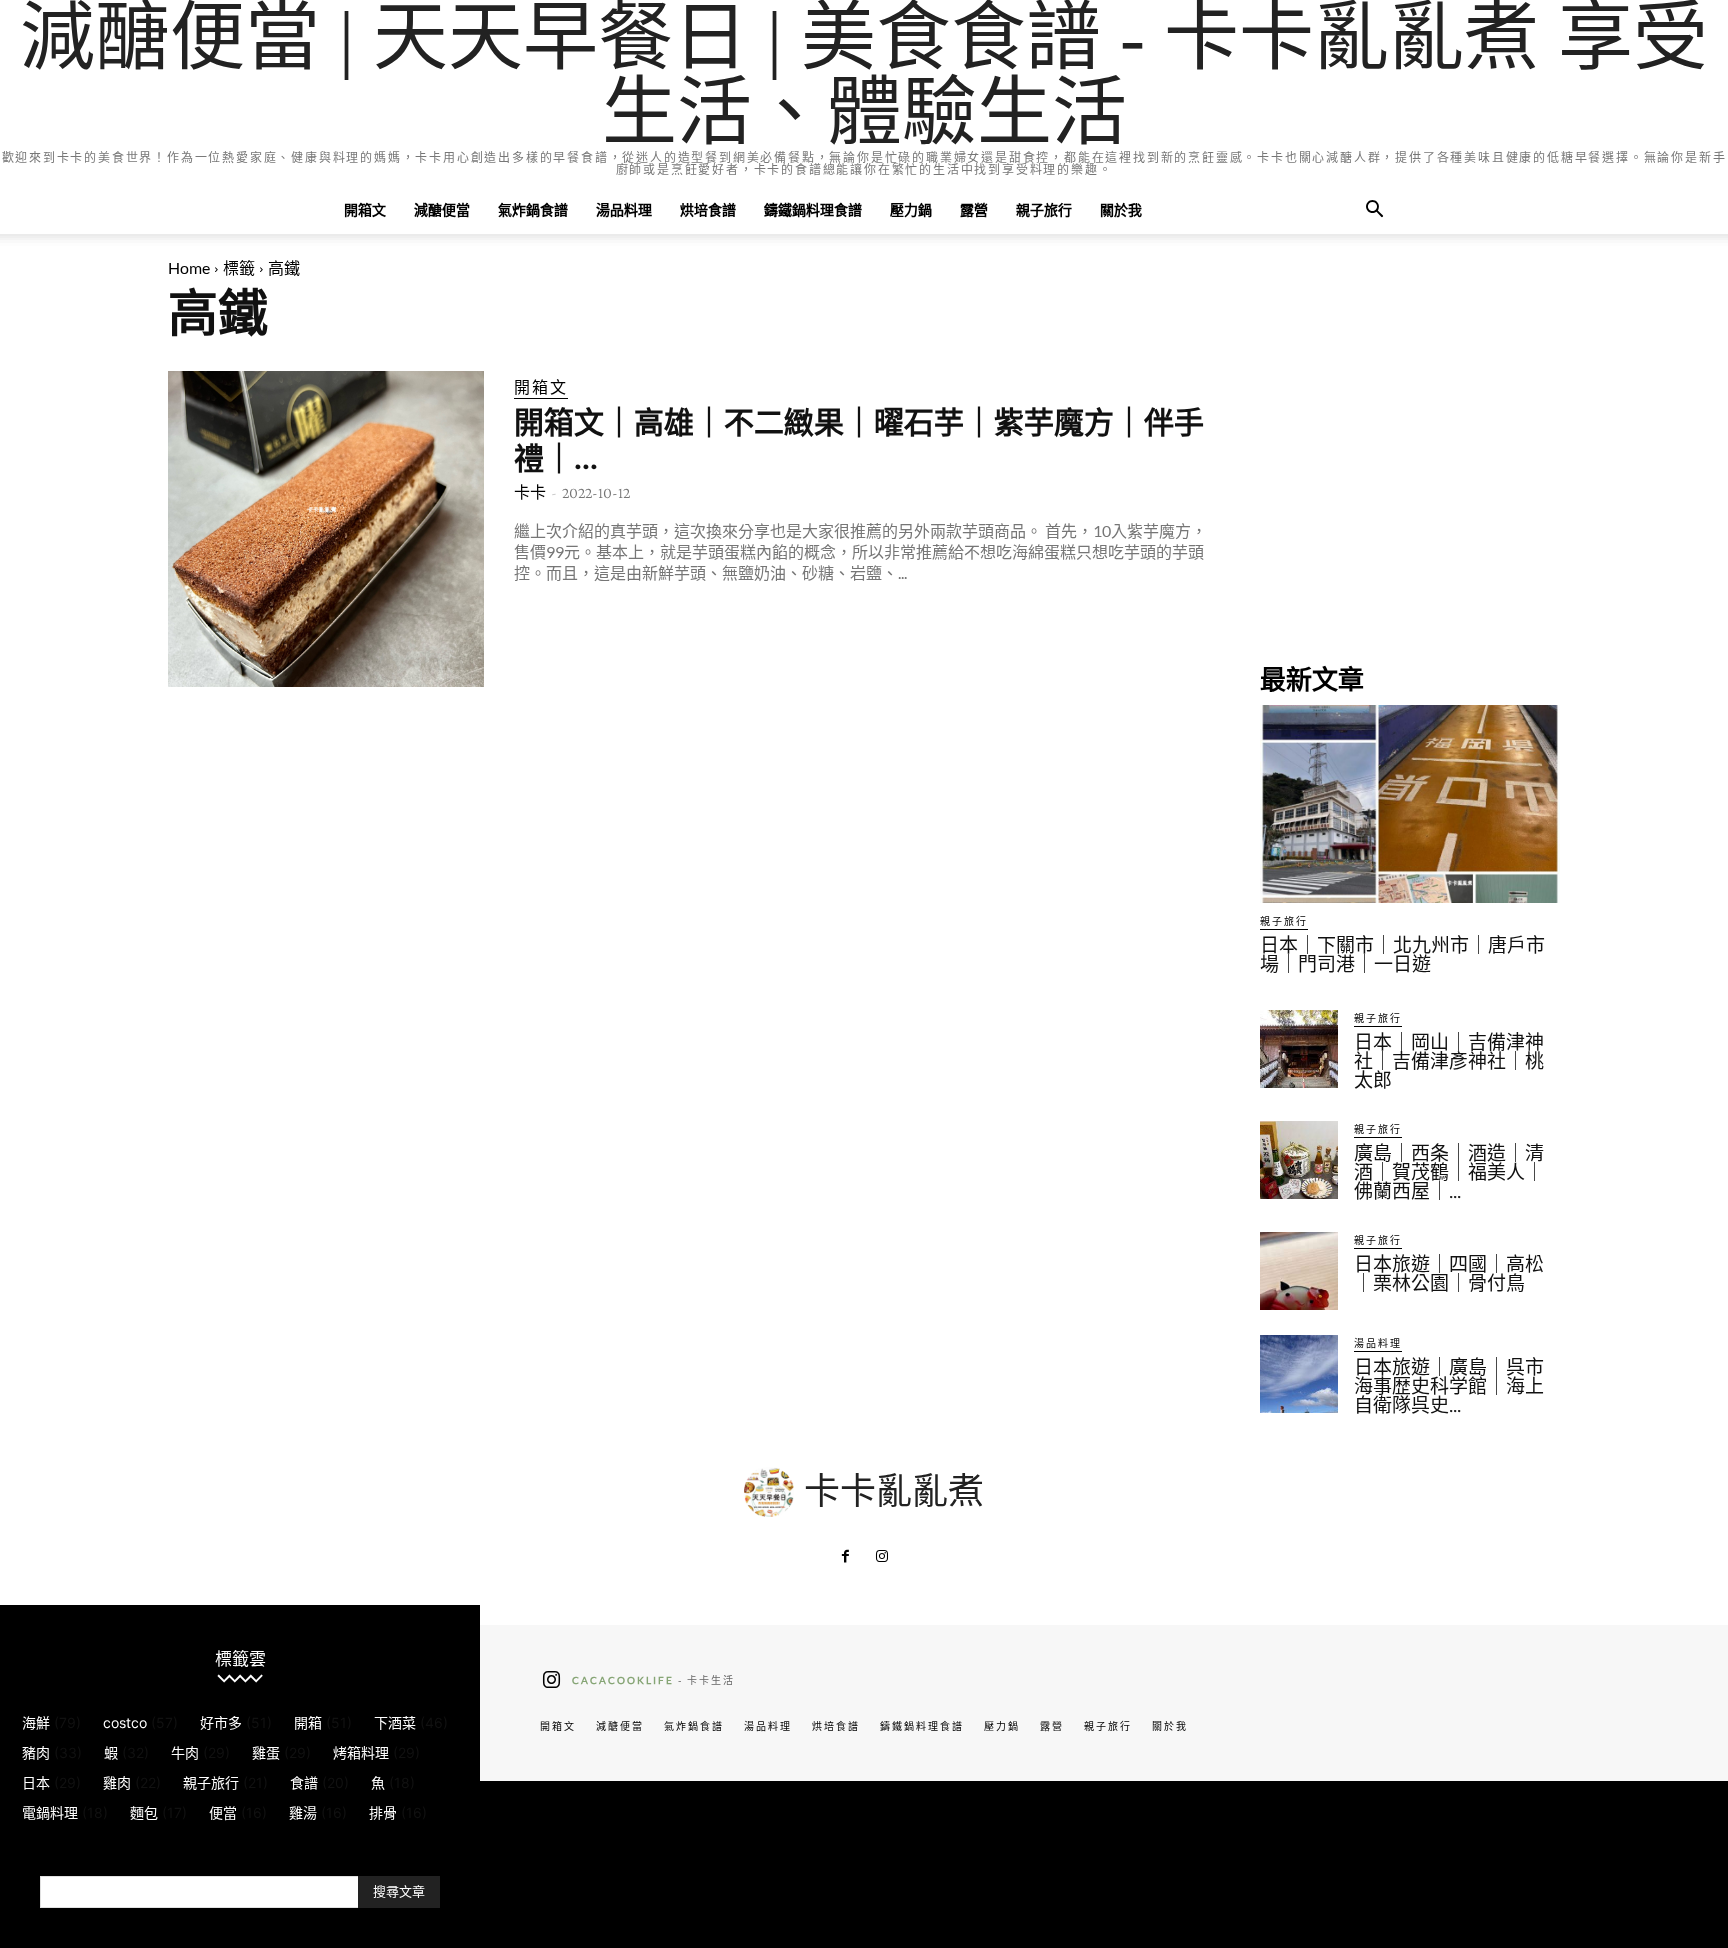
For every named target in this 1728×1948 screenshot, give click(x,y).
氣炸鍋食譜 (533, 209)
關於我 (1121, 209)
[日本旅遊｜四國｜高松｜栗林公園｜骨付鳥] (1299, 1271)
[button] (1374, 211)
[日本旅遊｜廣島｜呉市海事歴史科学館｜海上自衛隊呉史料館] (1299, 1374)
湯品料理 (624, 209)
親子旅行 (1044, 209)
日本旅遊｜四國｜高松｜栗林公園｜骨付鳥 (1449, 1274)
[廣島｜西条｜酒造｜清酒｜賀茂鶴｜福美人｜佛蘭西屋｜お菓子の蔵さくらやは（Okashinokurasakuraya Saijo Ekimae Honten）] (1299, 1160)
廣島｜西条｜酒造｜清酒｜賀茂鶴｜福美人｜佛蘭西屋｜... (1449, 1172)
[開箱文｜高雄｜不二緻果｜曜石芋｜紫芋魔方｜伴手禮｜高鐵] (326, 529)
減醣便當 (442, 209)
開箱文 (365, 209)
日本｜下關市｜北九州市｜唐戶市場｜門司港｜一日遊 (1402, 955)
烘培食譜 (708, 209)
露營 (974, 209)
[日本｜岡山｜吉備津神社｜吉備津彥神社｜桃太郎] (1299, 1049)
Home (189, 267)
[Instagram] (882, 1557)
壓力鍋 (911, 209)
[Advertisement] (1410, 496)
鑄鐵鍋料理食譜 (813, 209)
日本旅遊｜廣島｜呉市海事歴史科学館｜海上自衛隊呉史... (1449, 1386)
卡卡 (530, 492)
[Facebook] (846, 1557)
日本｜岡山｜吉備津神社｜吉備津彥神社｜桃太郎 (1449, 1061)
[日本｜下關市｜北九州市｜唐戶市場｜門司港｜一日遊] (1410, 804)
